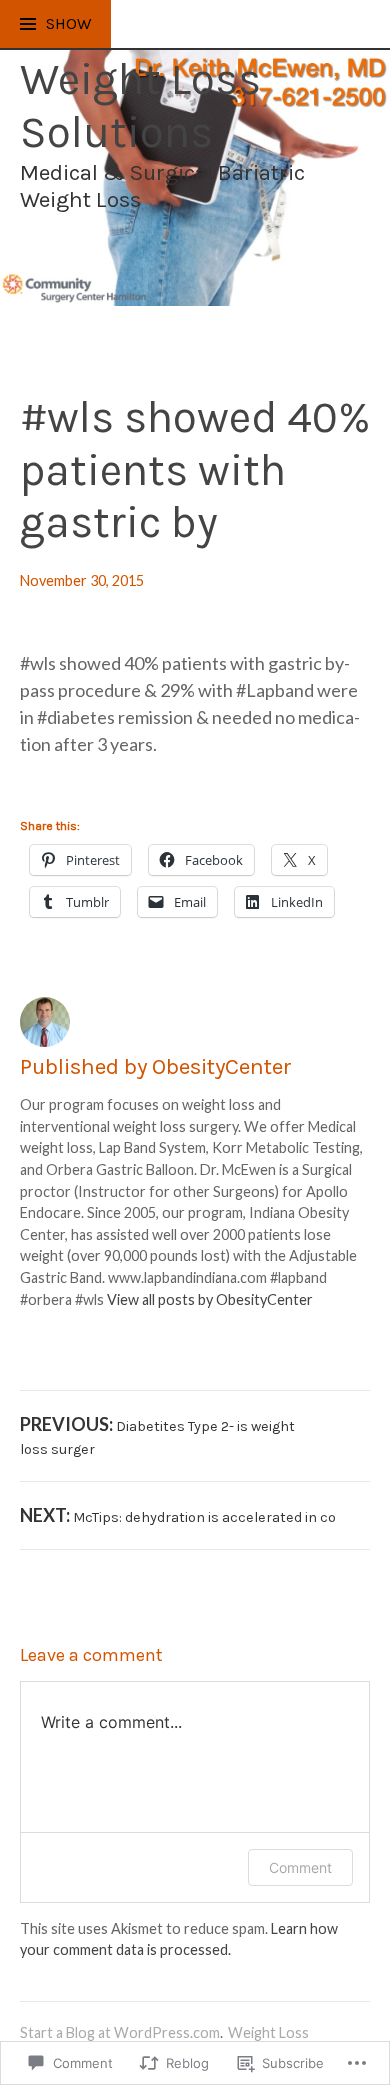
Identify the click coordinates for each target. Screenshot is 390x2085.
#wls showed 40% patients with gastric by (195, 470)
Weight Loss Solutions (140, 106)
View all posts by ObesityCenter (210, 1299)
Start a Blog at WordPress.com (120, 2032)
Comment (300, 1867)
